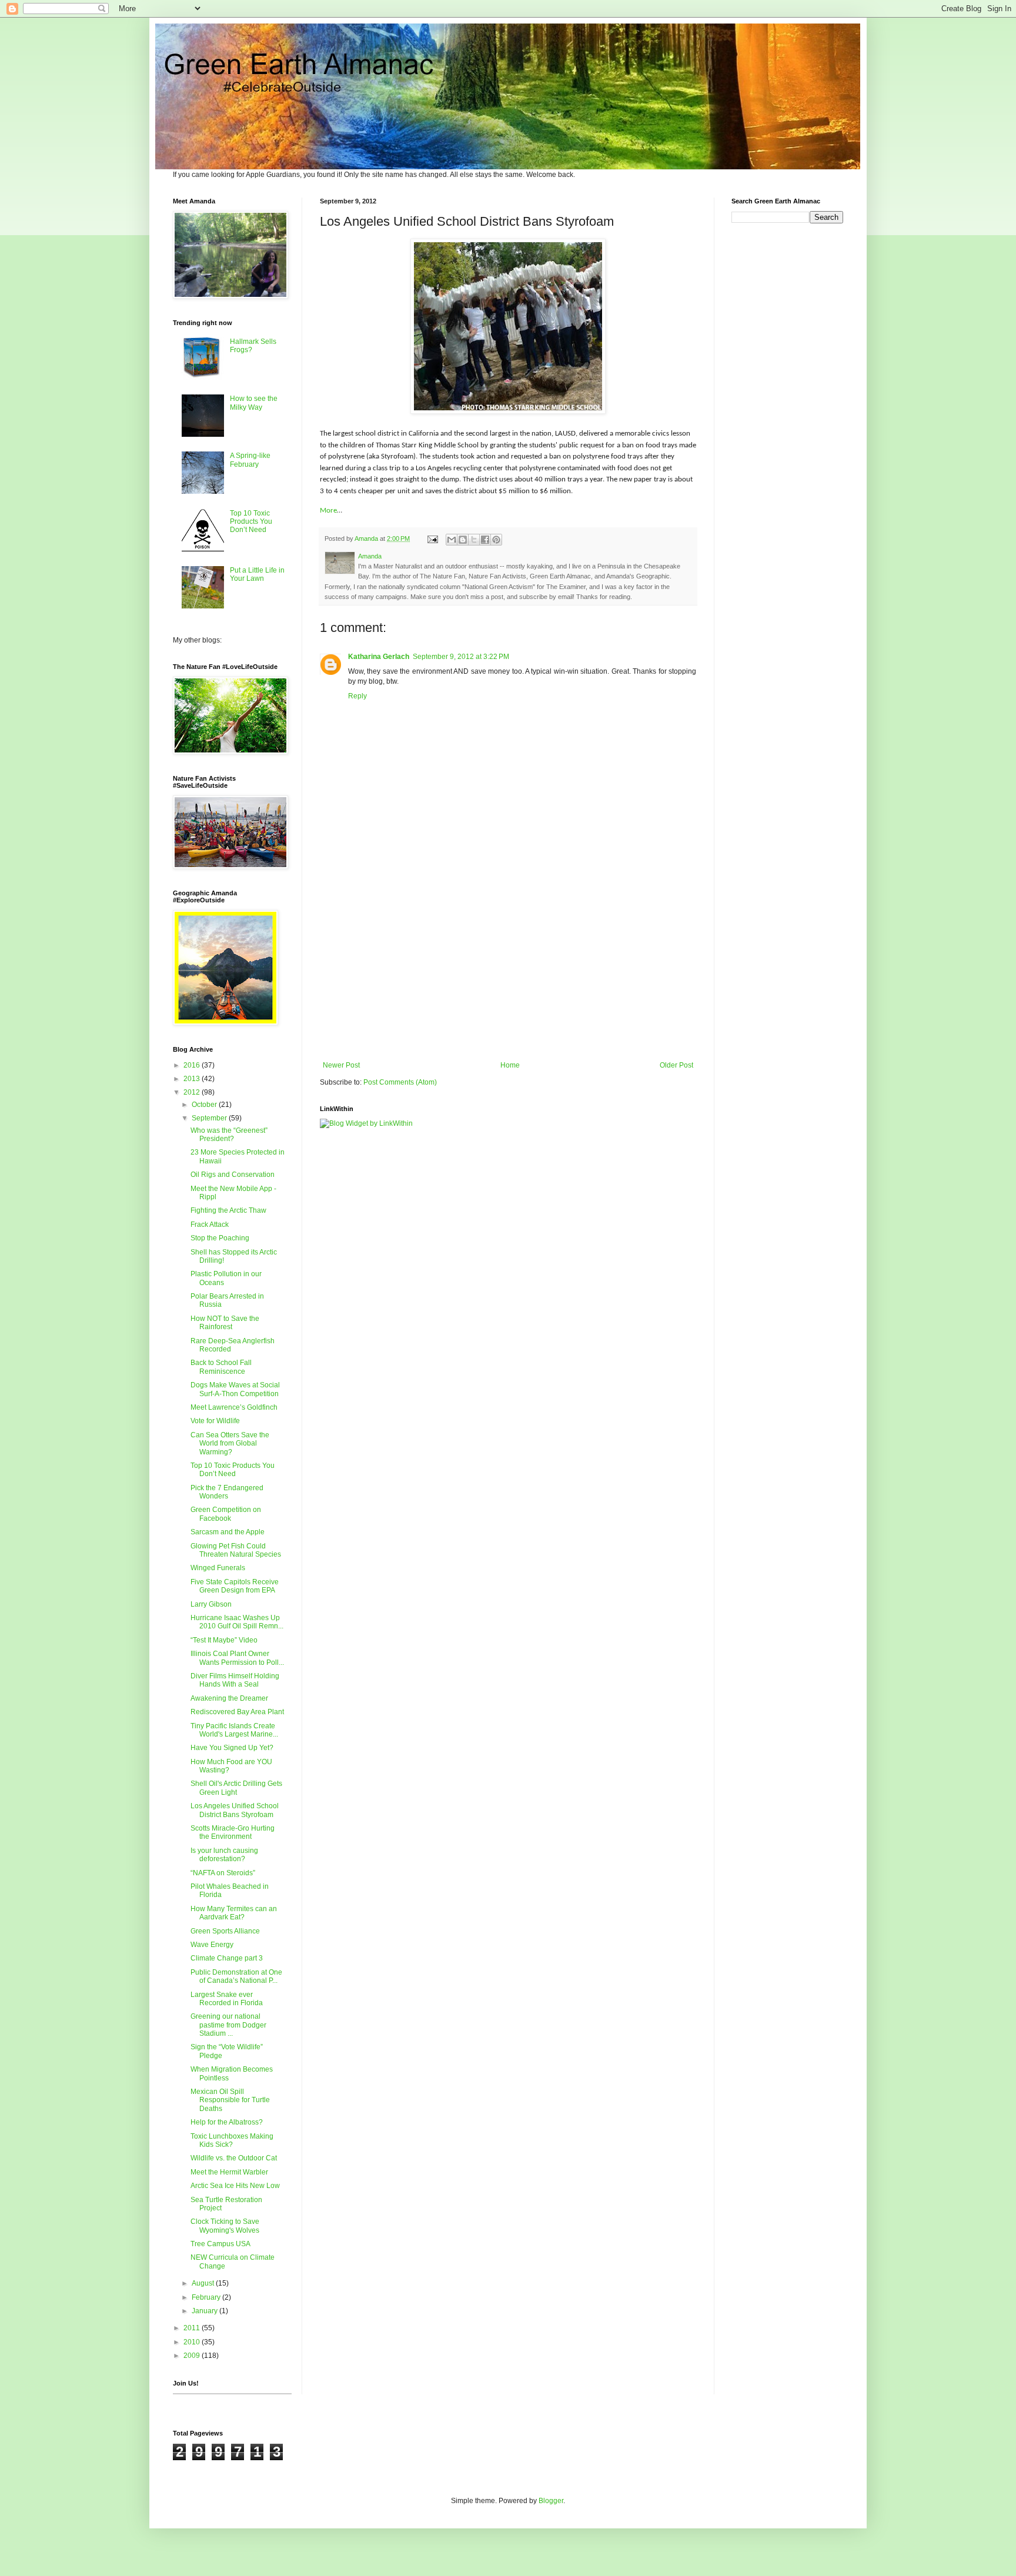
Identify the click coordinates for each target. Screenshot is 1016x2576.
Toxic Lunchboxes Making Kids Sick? (232, 2140)
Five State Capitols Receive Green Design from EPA (235, 1586)
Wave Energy (212, 1945)
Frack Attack (210, 1225)
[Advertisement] (508, 964)
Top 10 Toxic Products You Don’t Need (251, 522)
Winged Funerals (218, 1568)
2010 (193, 2342)
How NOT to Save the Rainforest (225, 1323)
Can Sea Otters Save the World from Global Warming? (230, 1443)
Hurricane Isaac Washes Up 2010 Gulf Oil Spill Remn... (237, 1622)
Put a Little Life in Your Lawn (257, 574)
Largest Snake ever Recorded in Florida (227, 1999)
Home (510, 1065)
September (210, 1118)
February (207, 2297)
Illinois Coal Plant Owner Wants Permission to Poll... (237, 1658)
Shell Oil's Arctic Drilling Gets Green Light (236, 1788)
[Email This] (452, 540)
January (205, 2311)
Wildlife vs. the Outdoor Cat (234, 2158)
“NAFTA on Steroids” (223, 1873)
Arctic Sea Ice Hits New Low (235, 2186)
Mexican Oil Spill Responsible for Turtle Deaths (230, 2100)
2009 (193, 2356)
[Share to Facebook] (485, 540)
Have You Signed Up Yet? (232, 1748)
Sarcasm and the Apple (228, 1532)
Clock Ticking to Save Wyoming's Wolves (225, 2226)
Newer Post (341, 1065)
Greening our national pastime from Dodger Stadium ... (228, 2025)
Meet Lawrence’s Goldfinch (234, 1407)
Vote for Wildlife (215, 1421)
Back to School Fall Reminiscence (221, 1367)
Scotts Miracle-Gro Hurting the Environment (233, 1832)
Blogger (551, 2501)
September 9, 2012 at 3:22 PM (461, 657)
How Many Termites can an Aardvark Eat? (234, 1913)
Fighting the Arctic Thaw (228, 1210)
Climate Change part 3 (227, 1958)
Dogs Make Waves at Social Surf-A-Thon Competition (235, 1389)
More (328, 511)
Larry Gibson (211, 1604)
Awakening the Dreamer (229, 1698)
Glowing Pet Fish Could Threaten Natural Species (236, 1550)
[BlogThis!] (463, 540)
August (204, 2283)
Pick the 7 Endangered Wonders (227, 1492)
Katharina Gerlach (379, 657)
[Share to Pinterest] (496, 540)
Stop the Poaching (220, 1238)
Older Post (676, 1065)
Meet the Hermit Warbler (229, 2172)
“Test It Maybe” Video (224, 1640)
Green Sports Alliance (225, 1931)
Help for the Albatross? (227, 2122)
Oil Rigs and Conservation (233, 1175)
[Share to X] (474, 540)
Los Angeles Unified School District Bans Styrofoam (235, 1810)
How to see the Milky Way (254, 403)
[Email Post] (432, 538)
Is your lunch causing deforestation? (224, 1855)
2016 (193, 1065)
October (205, 1105)
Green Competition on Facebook (226, 1514)
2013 (193, 1079)
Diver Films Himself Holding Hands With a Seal (235, 1680)
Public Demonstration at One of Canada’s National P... (236, 1976)
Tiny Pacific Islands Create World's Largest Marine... (234, 1730)
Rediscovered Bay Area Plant (237, 1712)
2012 (193, 1092)
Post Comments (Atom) (400, 1082)
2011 (193, 2328)
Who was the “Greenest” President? (229, 1135)
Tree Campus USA (220, 2244)
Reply (357, 696)
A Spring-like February (250, 460)
